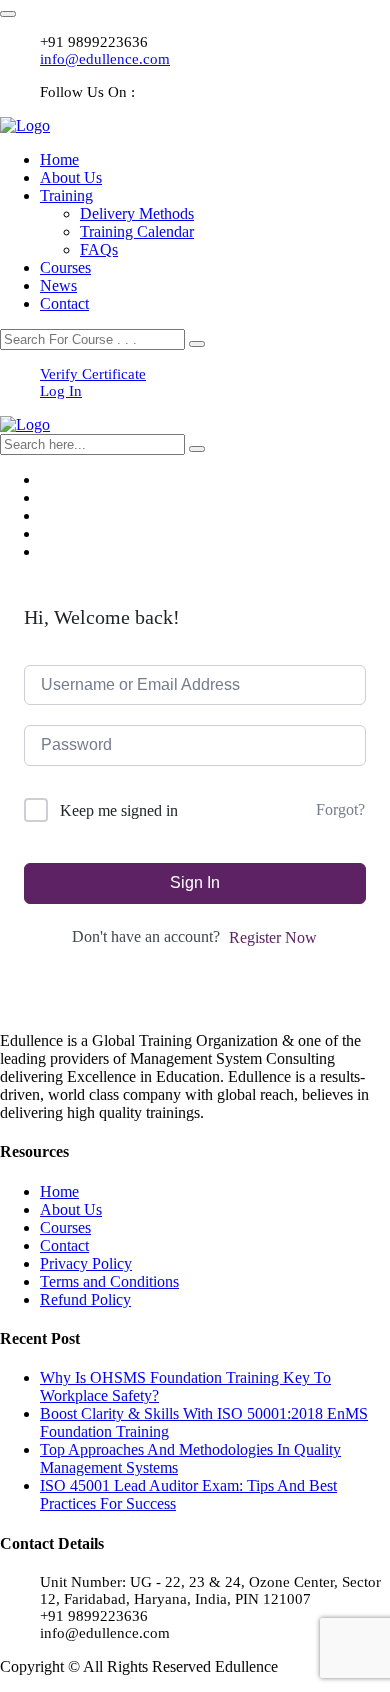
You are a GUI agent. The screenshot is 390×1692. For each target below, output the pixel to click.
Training (66, 195)
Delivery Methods (137, 213)
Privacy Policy (86, 1263)
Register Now (273, 937)
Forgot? (340, 809)
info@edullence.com (105, 59)
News (58, 285)
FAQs (99, 249)
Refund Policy (85, 1299)
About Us (71, 177)
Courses (65, 267)
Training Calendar (137, 231)
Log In (61, 391)
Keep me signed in (119, 810)
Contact (64, 303)
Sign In (195, 882)
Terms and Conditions (109, 1281)
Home (59, 159)
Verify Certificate (93, 374)
